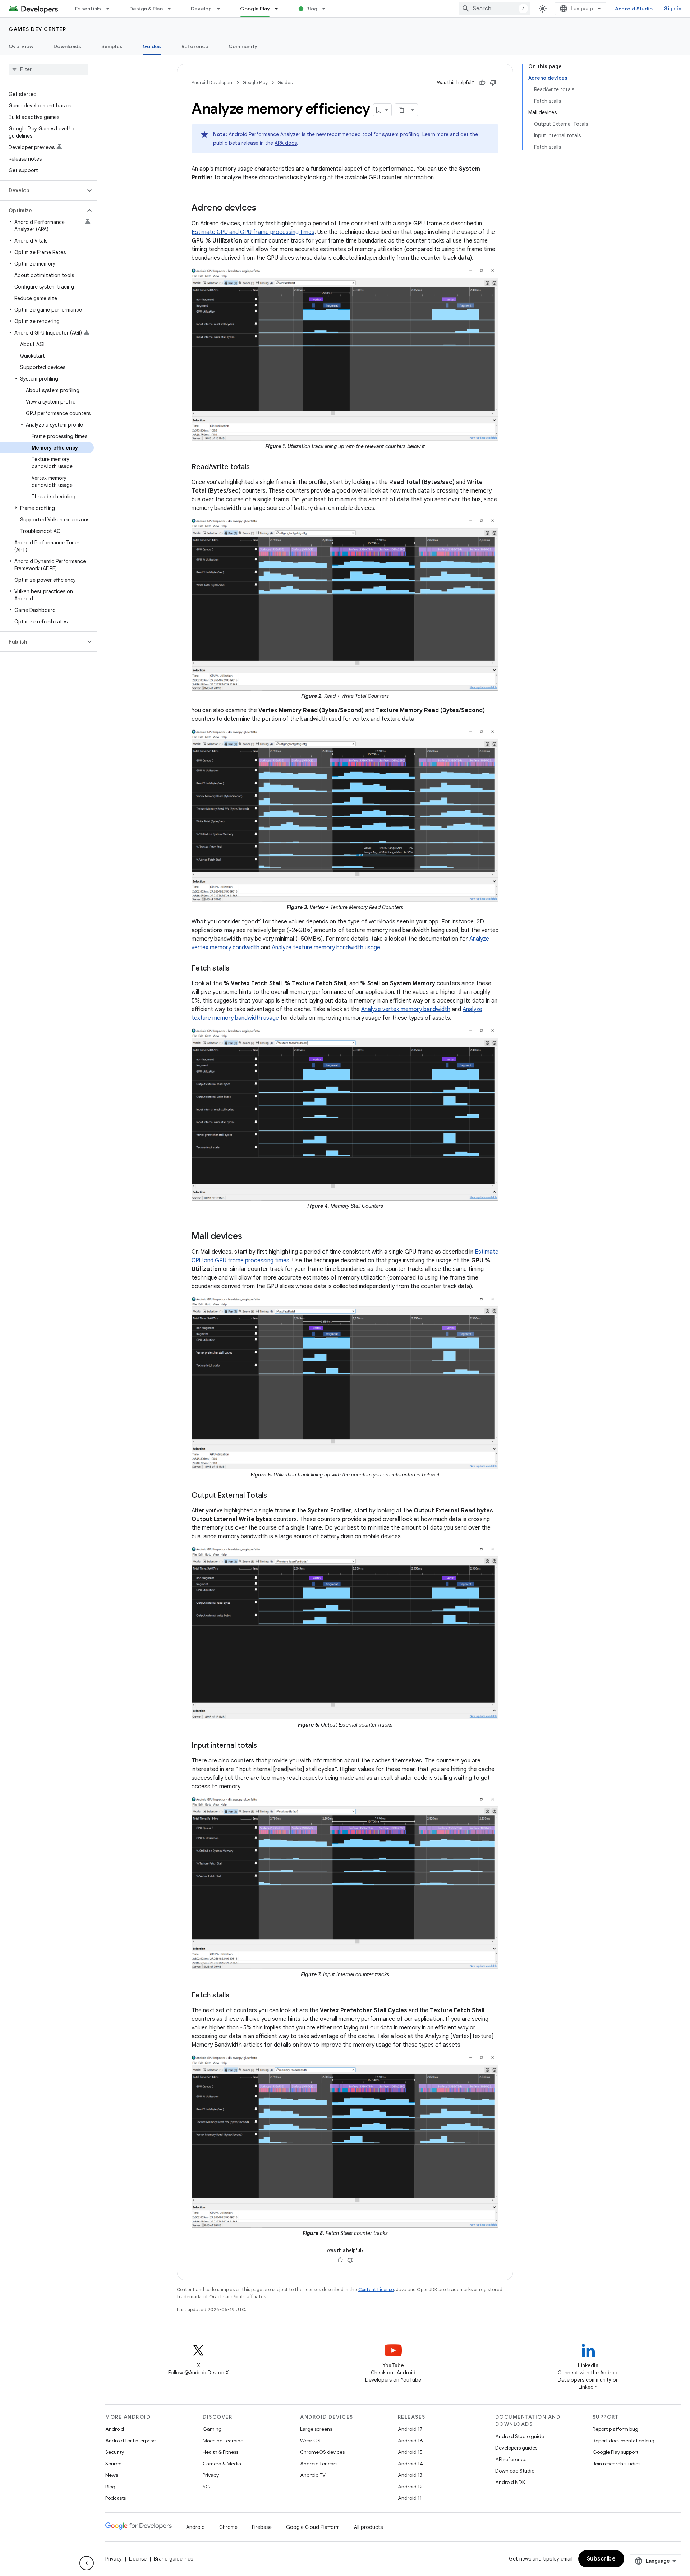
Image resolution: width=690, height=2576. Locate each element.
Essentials (88, 9)
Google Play (255, 9)
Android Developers (212, 82)
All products (368, 2527)
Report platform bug (615, 2429)
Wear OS (310, 2441)
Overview (21, 46)
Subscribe (601, 2559)
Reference (195, 46)
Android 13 (410, 2475)
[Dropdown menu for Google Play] (280, 9)
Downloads (67, 46)
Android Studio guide (520, 2436)
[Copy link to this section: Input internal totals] (264, 1746)
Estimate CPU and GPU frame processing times (253, 232)
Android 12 (410, 2487)
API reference (511, 2459)
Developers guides (516, 2448)
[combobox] (494, 9)
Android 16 (410, 2441)
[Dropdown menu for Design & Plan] (172, 9)
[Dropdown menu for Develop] (222, 9)
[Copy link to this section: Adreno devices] (263, 208)
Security (115, 2452)
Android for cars (319, 2464)
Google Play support (615, 2452)
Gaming (212, 2429)
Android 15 (410, 2452)
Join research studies (617, 2464)
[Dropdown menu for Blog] (327, 9)
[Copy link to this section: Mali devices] (249, 1237)
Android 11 (410, 2498)
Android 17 (410, 2429)
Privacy (211, 2475)
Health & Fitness (220, 2452)
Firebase (262, 2527)
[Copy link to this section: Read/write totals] (257, 467)
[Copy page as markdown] (401, 110)
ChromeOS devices (322, 2452)
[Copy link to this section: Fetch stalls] (236, 969)
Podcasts (116, 2498)
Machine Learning (223, 2441)
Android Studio (634, 9)
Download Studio (515, 2471)
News (112, 2475)
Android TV (313, 2475)
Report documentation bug (624, 2441)
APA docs (286, 143)
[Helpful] (482, 83)
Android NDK (510, 2482)
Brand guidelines (173, 2559)
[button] (43, 190)
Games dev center (37, 29)
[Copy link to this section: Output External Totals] (274, 1496)
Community (243, 46)
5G (206, 2487)
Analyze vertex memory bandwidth (406, 1009)
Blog (312, 9)
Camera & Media (222, 2464)
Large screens (316, 2429)
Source (113, 2464)
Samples (112, 46)
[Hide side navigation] (87, 2563)
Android (115, 2429)
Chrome (228, 2527)
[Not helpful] (493, 83)
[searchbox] (48, 69)
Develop (201, 9)
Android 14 (410, 2464)
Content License (376, 2289)
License (138, 2559)
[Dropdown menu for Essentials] (111, 9)
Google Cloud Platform (313, 2527)
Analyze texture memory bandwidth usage (326, 948)
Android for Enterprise (130, 2441)
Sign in (673, 9)
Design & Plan (146, 9)
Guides (152, 46)
